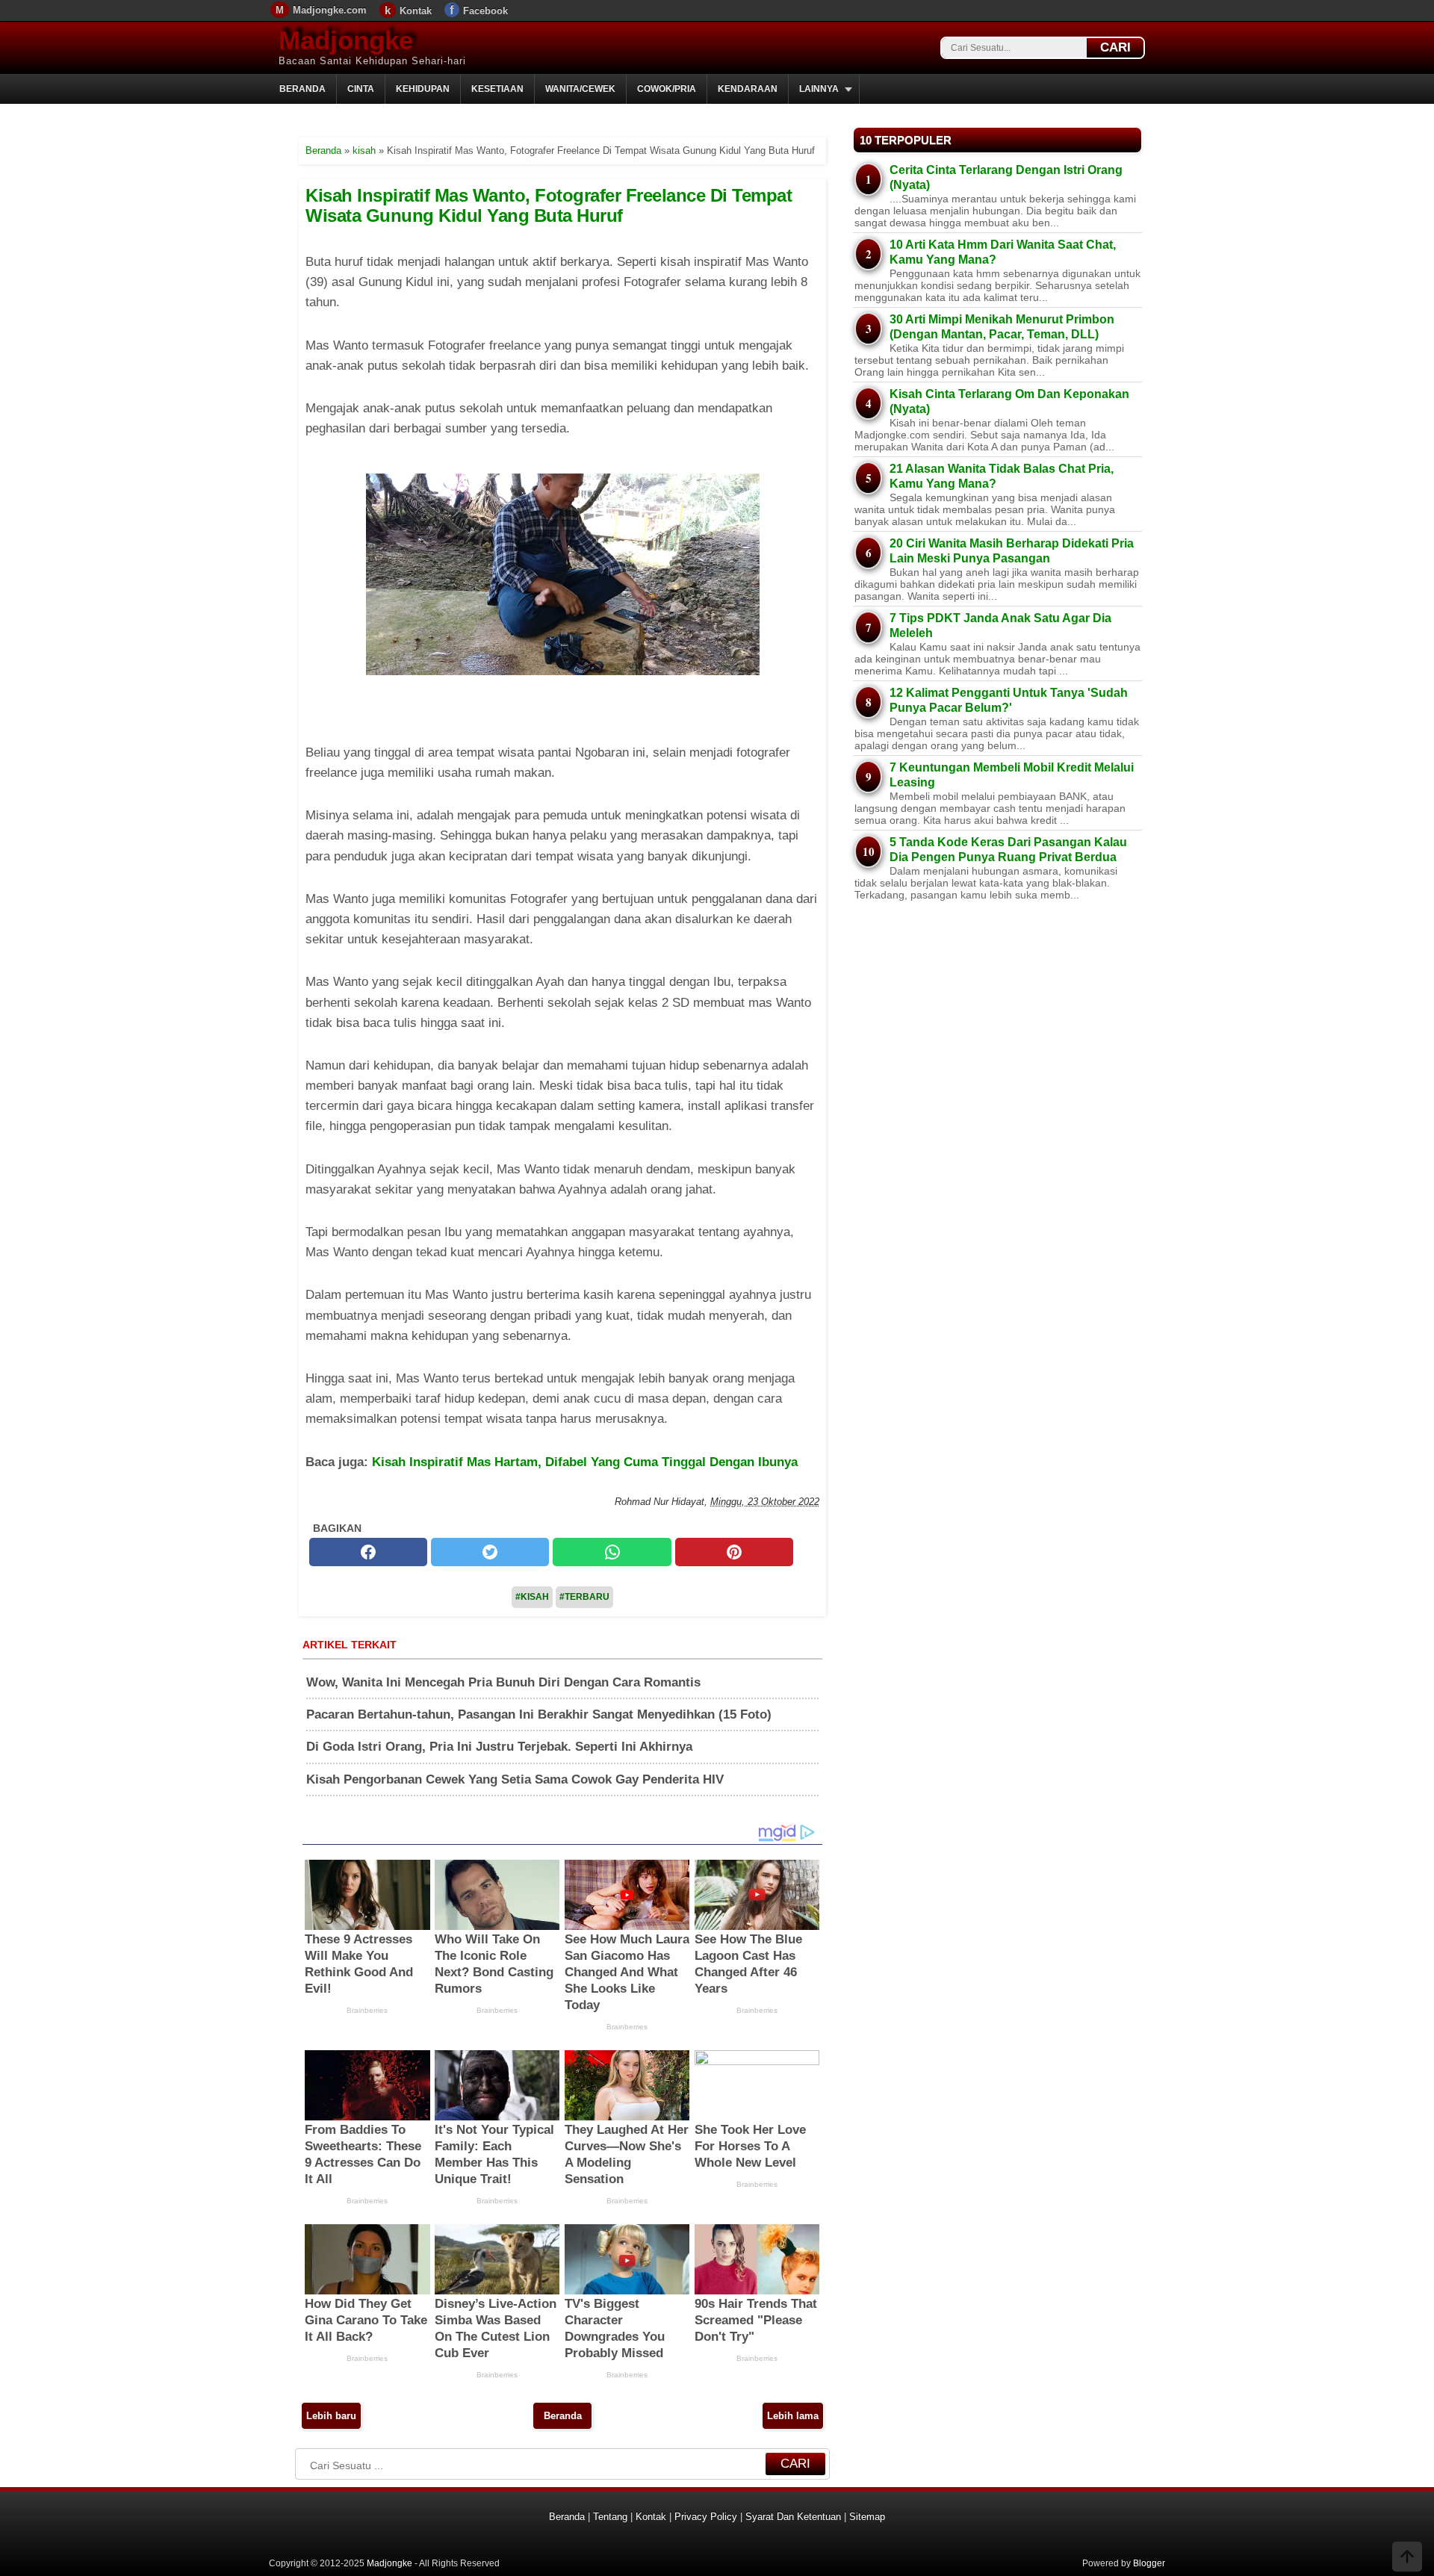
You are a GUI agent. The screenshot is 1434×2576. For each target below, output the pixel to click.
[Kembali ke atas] (1407, 2558)
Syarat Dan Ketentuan (793, 2517)
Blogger (1149, 2563)
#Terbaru (584, 1597)
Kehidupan (423, 89)
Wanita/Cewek (580, 89)
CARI (1115, 47)
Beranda (302, 89)
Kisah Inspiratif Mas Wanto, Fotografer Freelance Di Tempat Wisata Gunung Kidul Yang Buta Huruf (549, 205)
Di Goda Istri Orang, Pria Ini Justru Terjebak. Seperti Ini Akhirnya (499, 1747)
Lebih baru (331, 2416)
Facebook (485, 11)
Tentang (610, 2517)
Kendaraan (748, 89)
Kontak (416, 11)
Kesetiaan (497, 89)
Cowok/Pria (667, 89)
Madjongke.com (330, 10)
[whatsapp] (612, 1552)
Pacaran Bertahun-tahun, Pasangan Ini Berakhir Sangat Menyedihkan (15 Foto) (539, 1714)
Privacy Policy (706, 2517)
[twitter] (490, 1552)
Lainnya (819, 89)
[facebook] (368, 1552)
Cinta (361, 89)
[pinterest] (734, 1552)
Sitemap (867, 2517)
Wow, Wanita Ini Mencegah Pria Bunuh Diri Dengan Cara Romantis (503, 1682)
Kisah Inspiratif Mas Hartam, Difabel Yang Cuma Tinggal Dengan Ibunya (585, 1462)
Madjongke (346, 40)
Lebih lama (793, 2416)
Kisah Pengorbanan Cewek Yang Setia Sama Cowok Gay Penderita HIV (515, 1779)
